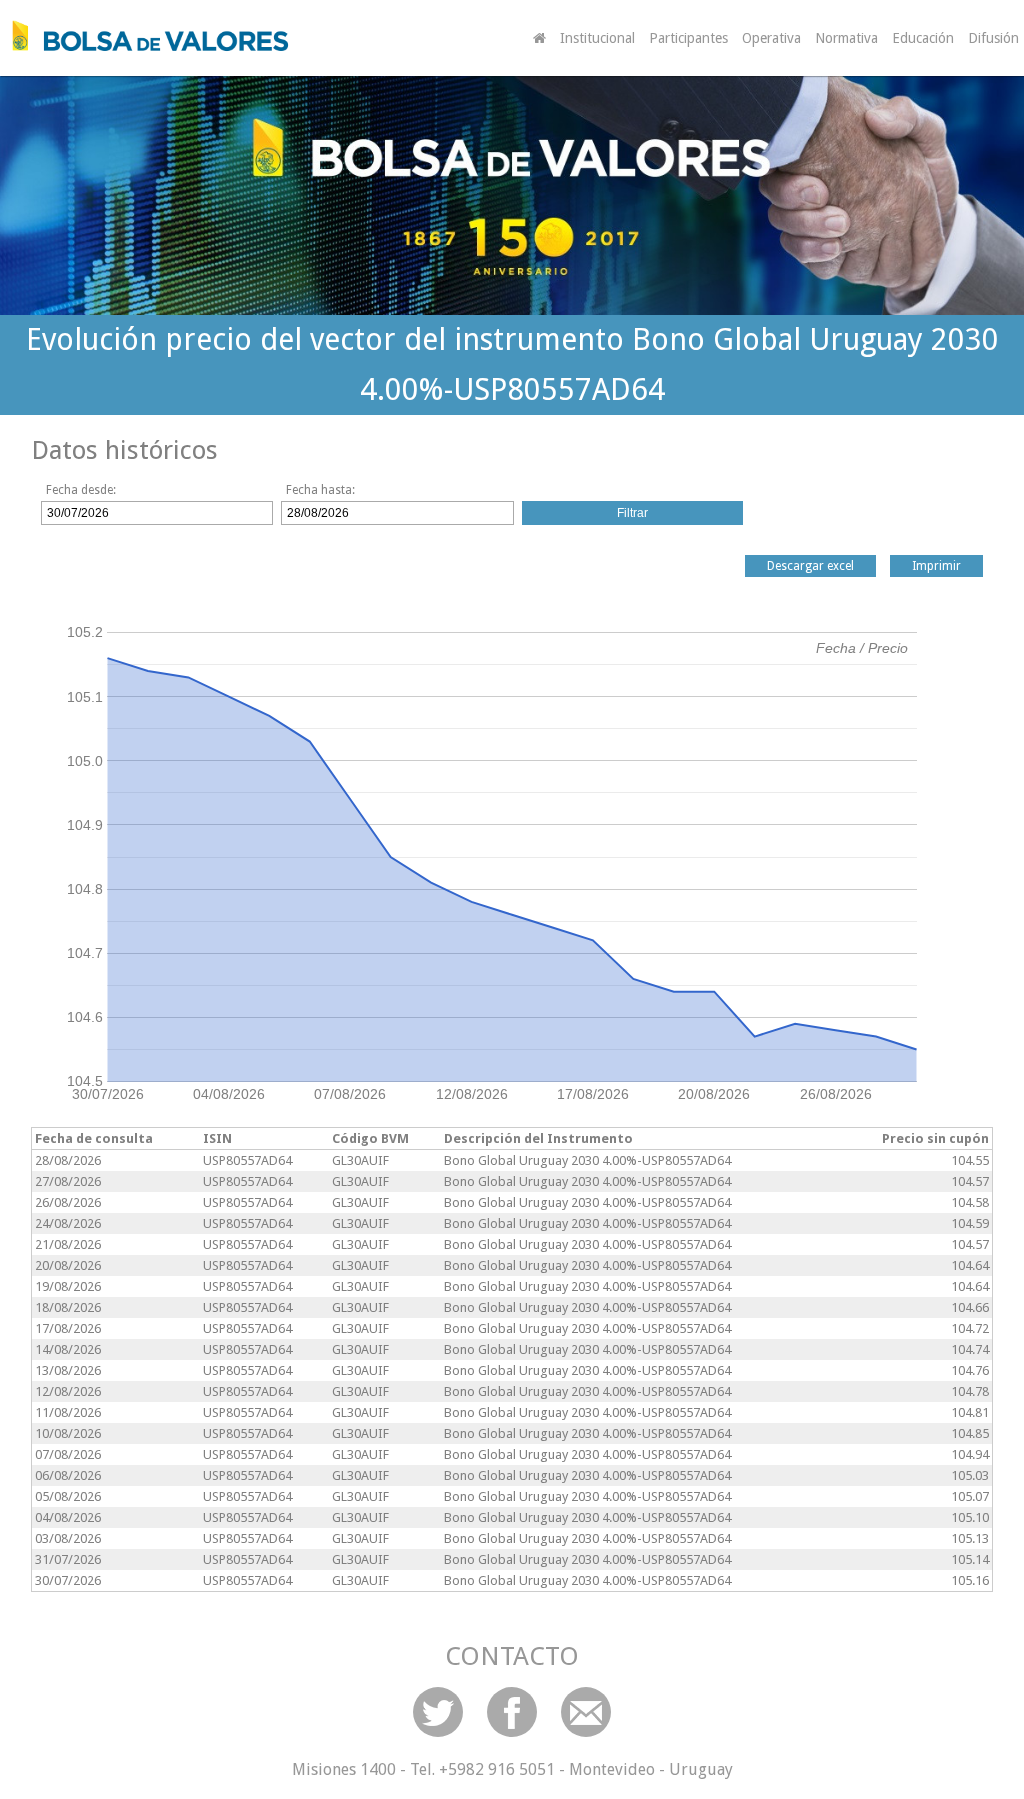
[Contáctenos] (586, 1712)
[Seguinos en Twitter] (438, 1712)
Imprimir (936, 566)
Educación (923, 38)
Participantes (688, 38)
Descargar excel (810, 566)
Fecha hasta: (320, 490)
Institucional (597, 38)
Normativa (846, 38)
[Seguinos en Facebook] (512, 1712)
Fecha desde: (81, 490)
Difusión (993, 38)
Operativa (771, 38)
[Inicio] (145, 35)
